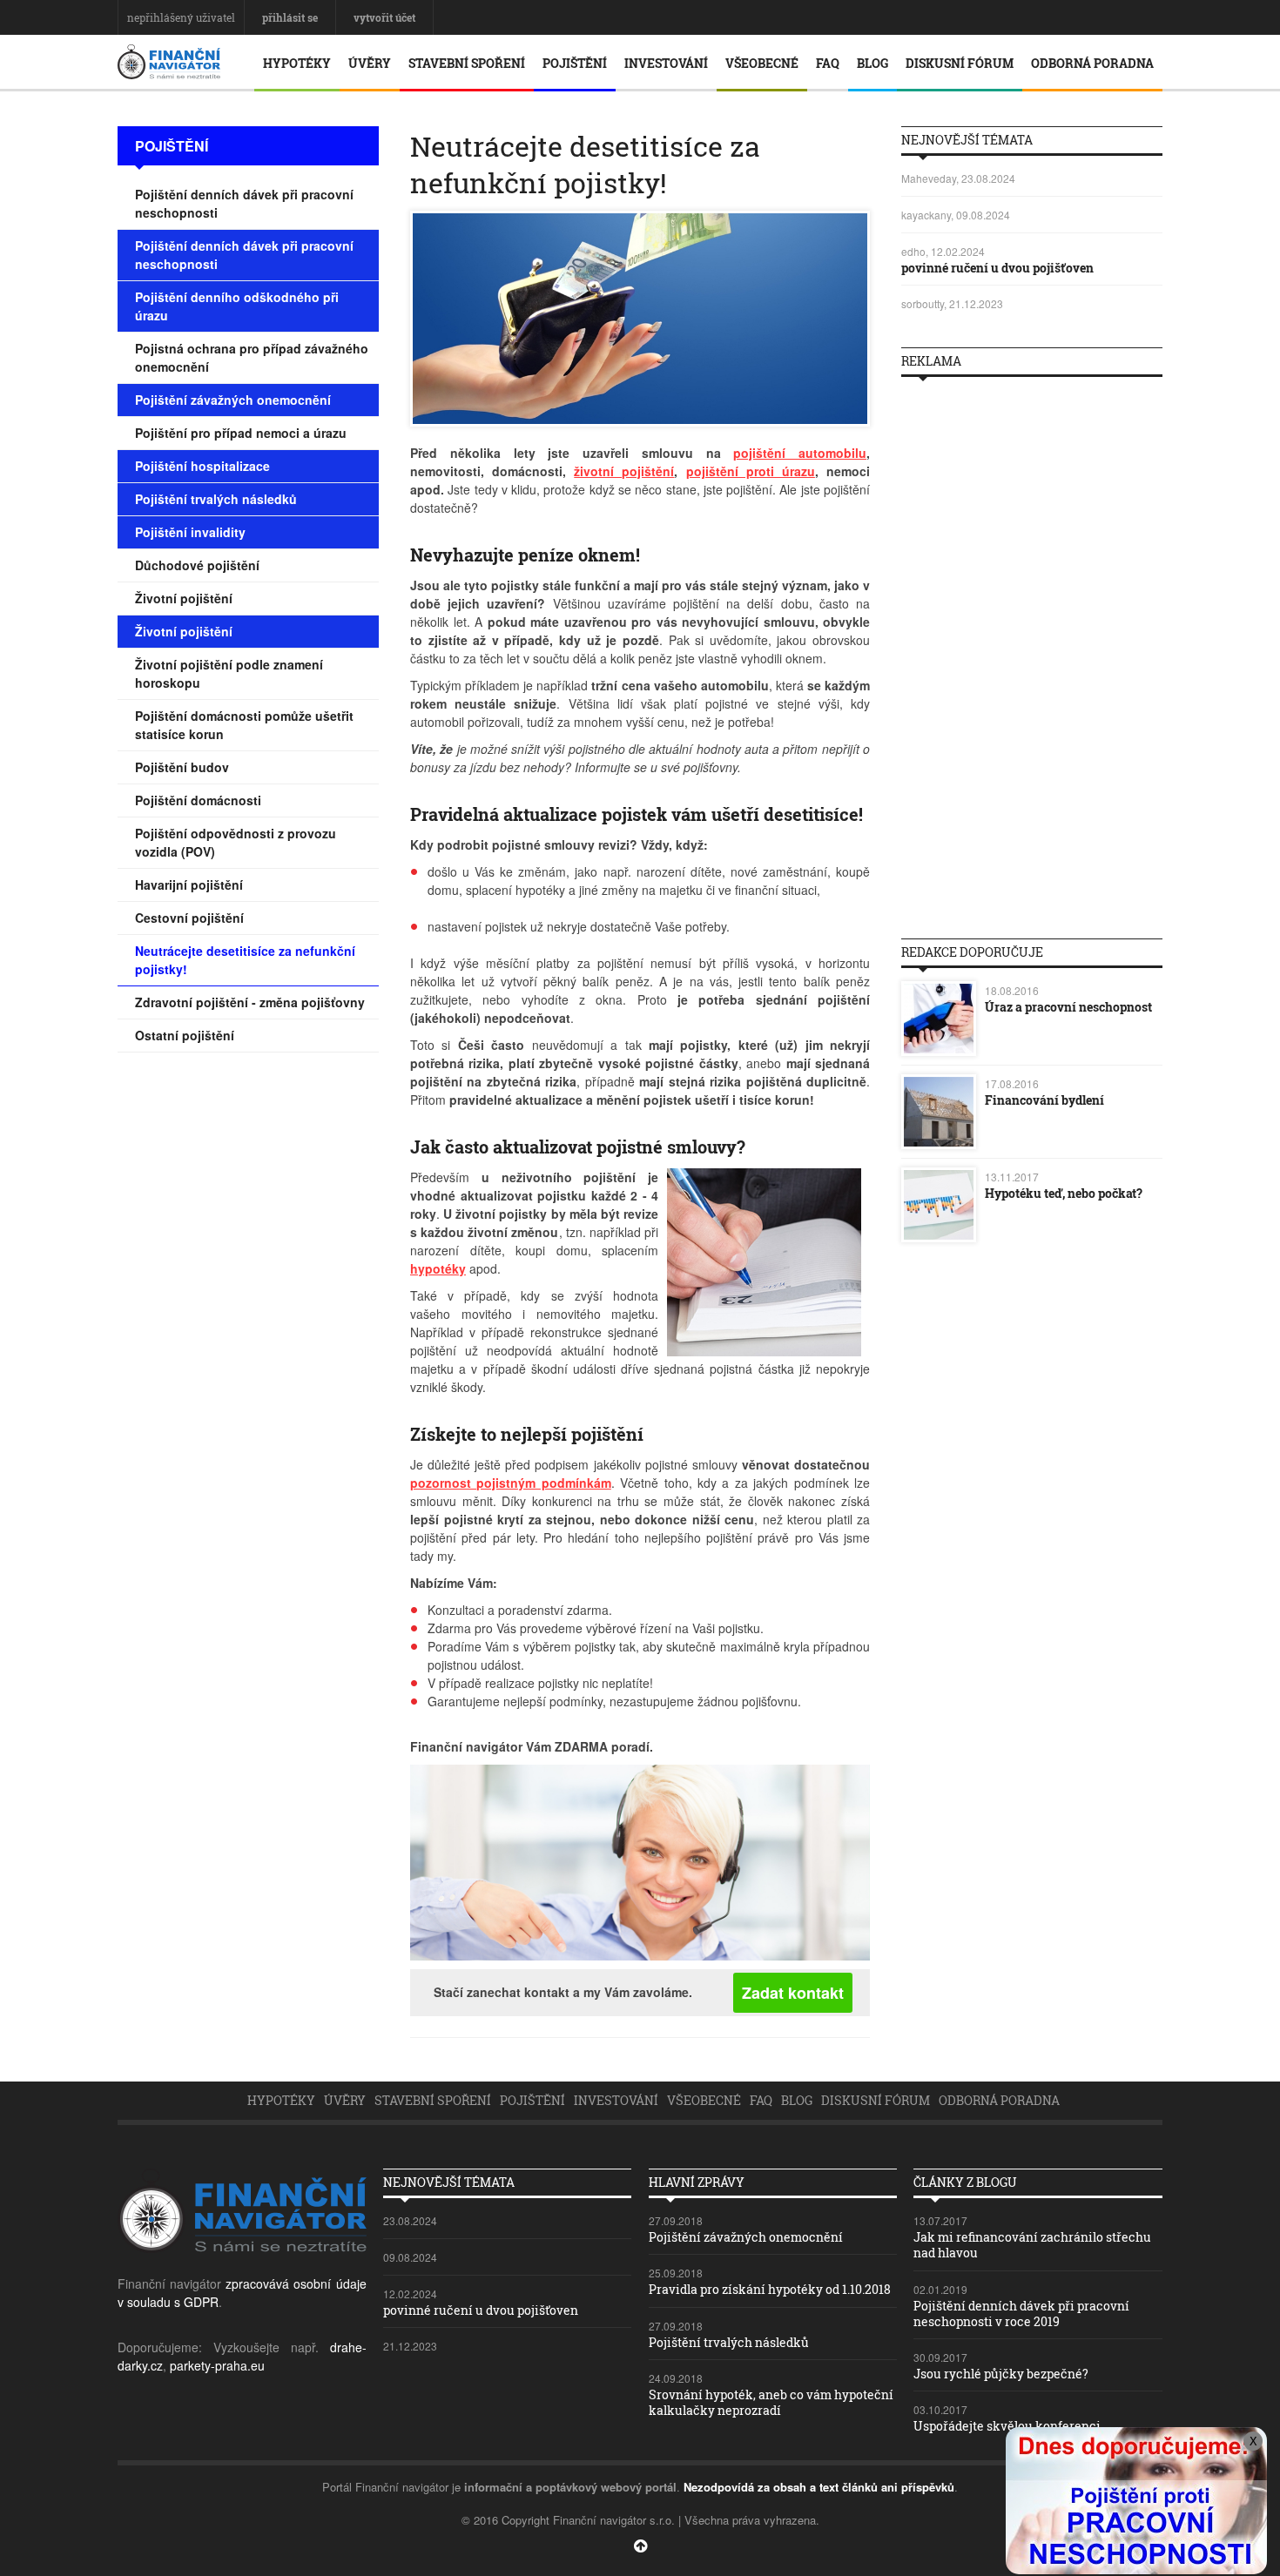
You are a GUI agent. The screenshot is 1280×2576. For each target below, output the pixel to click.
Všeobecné (762, 63)
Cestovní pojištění (189, 918)
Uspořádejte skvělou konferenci (1007, 2426)
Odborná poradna (1092, 63)
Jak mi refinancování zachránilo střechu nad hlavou (1032, 2245)
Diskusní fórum (960, 63)
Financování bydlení (1044, 1100)
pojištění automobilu (800, 453)
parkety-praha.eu (217, 2365)
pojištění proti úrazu (751, 471)
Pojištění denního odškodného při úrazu (237, 306)
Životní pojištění (184, 598)
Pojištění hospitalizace (202, 466)
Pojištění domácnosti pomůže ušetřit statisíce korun (244, 725)
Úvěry (370, 63)
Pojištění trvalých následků (216, 499)
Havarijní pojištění (189, 884)
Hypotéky (297, 63)
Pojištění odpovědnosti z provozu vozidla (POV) (236, 842)
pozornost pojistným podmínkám (511, 1483)
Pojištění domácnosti (198, 800)
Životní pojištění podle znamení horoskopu (229, 673)
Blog (872, 63)
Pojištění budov (182, 767)
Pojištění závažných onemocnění (233, 400)
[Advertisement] (1032, 651)
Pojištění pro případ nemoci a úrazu (241, 433)
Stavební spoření (467, 63)
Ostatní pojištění (185, 1035)
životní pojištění (624, 471)
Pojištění (575, 63)
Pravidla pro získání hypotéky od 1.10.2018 (770, 2289)
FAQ (828, 63)
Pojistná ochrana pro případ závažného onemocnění (252, 357)
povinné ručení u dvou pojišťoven (997, 268)
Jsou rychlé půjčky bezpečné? (1001, 2374)
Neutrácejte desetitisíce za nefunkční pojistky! (245, 960)
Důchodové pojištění (197, 565)
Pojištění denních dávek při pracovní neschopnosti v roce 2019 (1021, 2314)
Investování (666, 63)
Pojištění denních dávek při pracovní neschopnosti (244, 203)
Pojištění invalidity (190, 532)
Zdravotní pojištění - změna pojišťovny (250, 1002)
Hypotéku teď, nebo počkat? (1064, 1193)
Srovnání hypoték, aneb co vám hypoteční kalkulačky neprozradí (771, 2402)
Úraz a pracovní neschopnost (1068, 1007)
